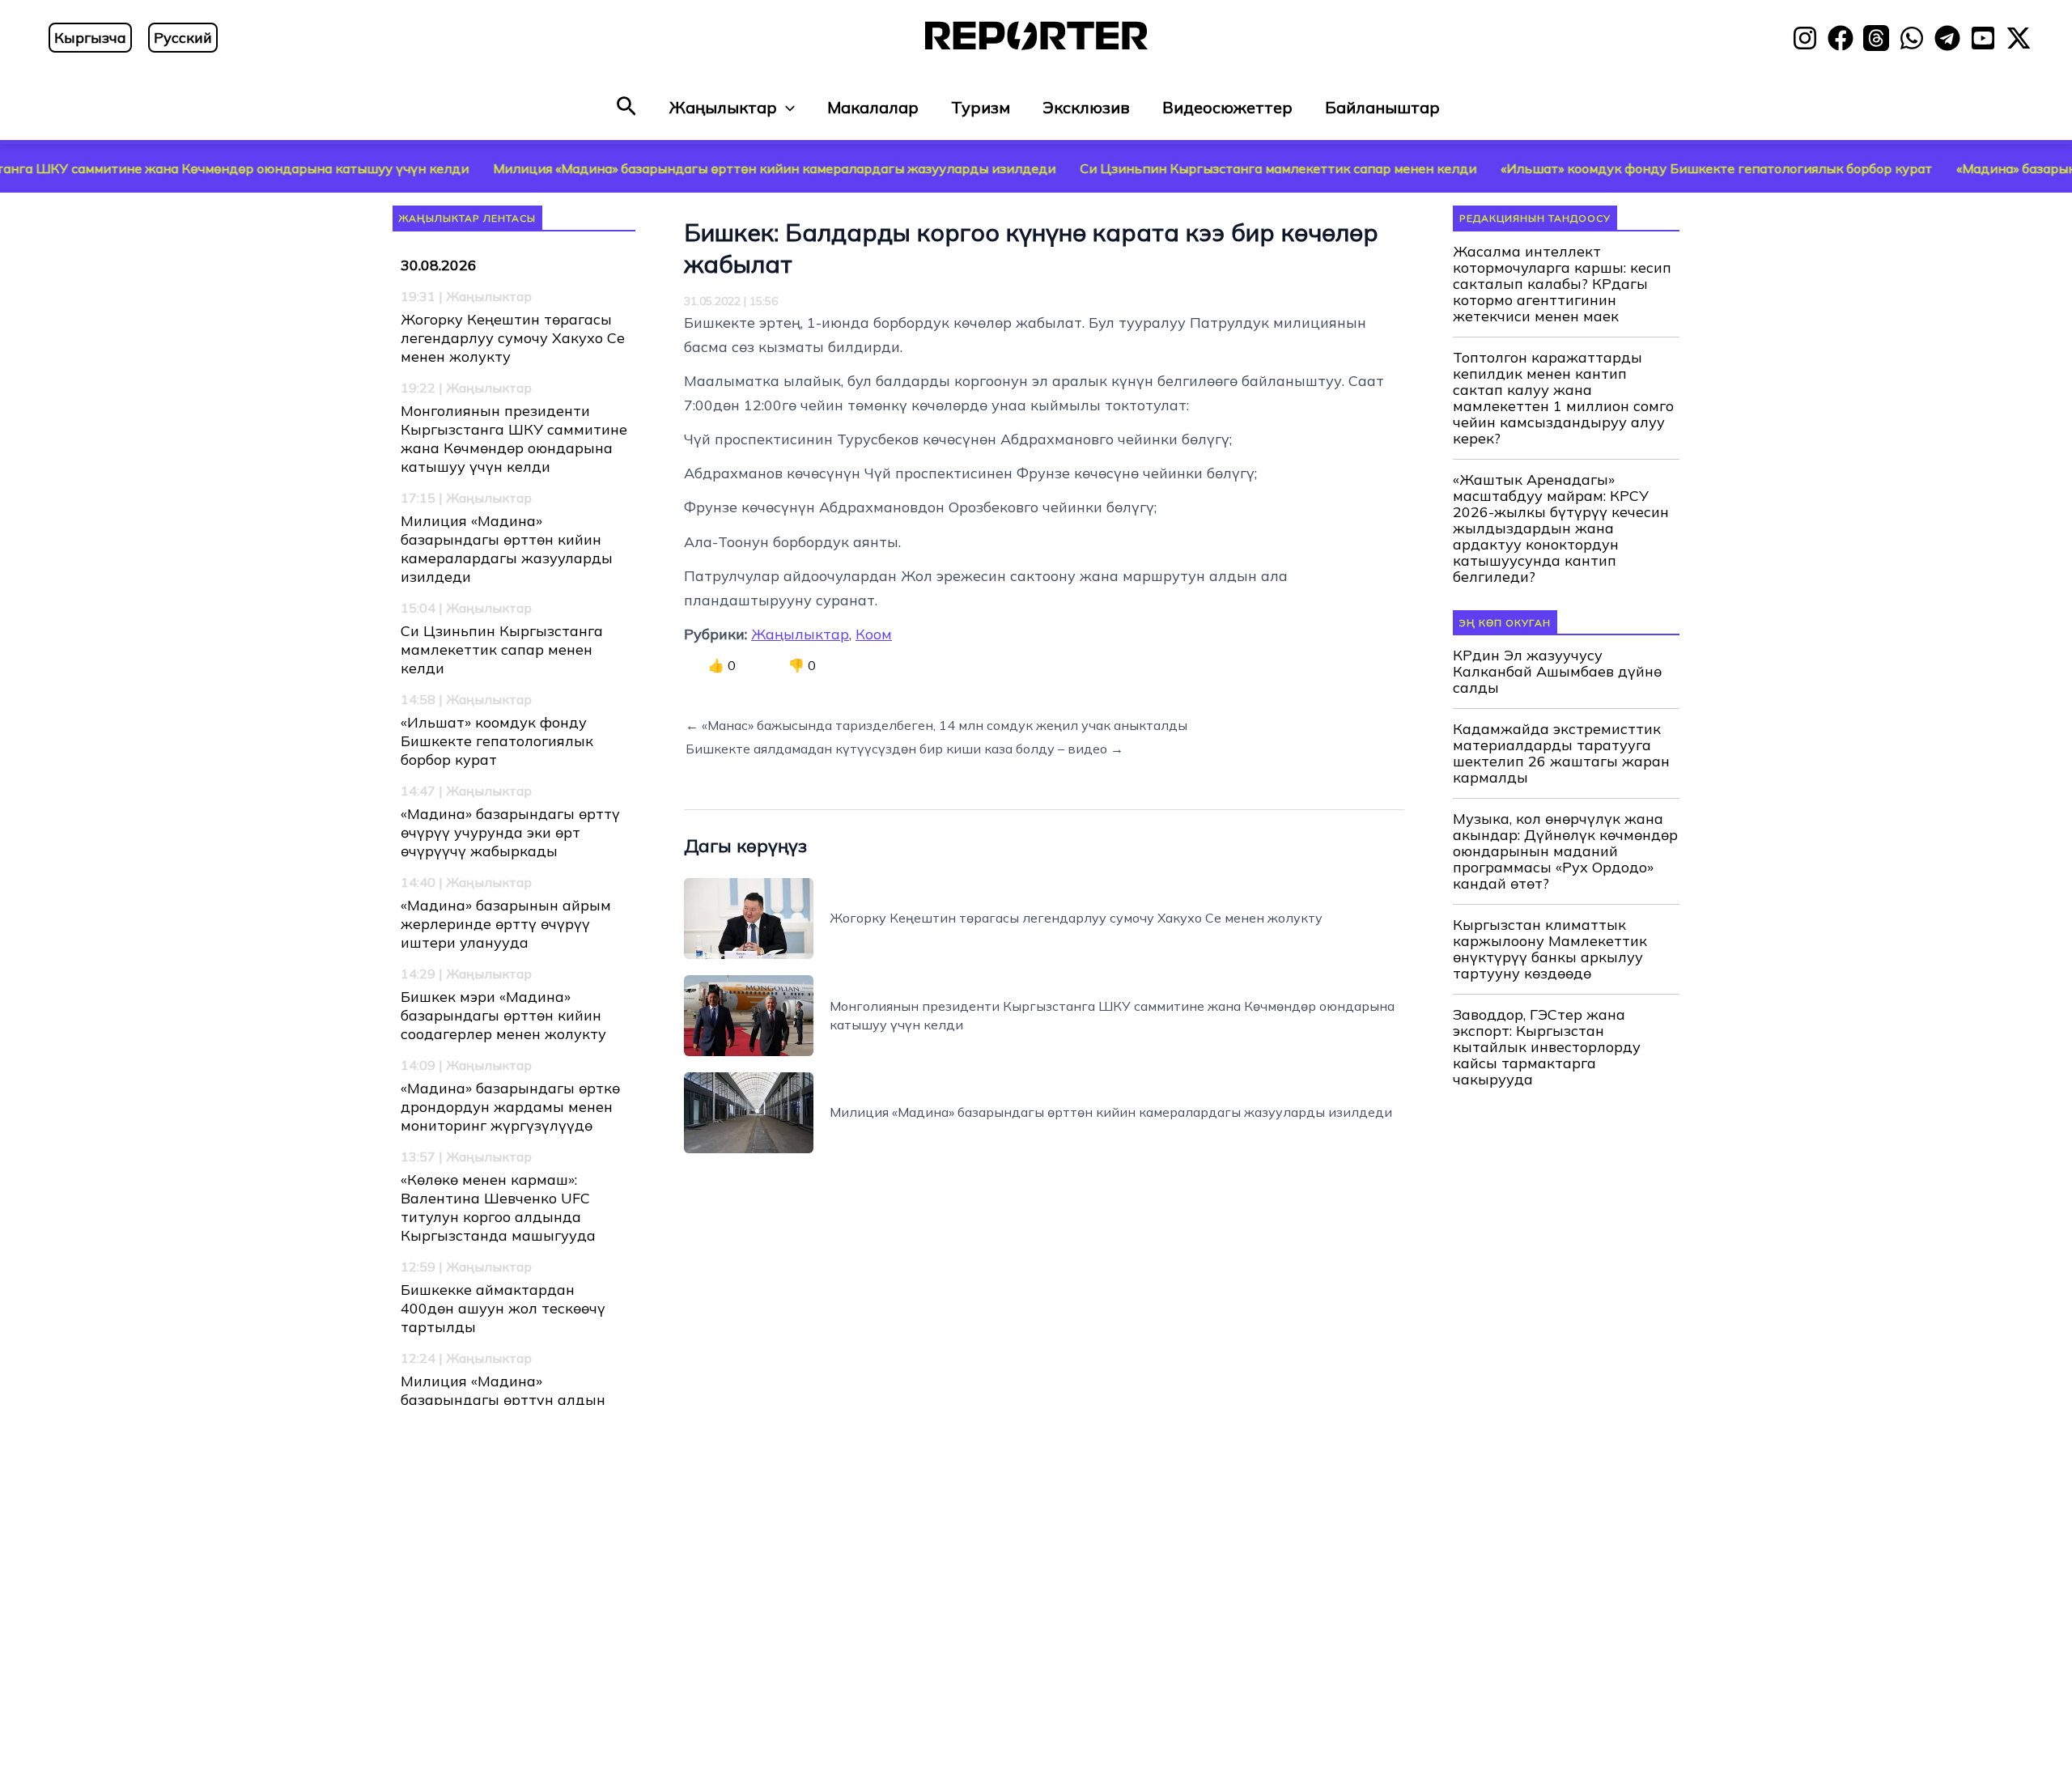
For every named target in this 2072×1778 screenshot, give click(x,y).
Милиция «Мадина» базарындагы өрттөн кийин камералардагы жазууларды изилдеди (688, 168)
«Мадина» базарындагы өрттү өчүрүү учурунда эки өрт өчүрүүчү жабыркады (510, 832)
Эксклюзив (1086, 107)
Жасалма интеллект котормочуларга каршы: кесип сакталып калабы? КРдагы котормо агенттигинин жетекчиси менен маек (1562, 284)
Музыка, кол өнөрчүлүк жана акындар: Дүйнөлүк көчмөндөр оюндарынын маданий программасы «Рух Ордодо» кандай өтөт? (1565, 851)
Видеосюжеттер (1227, 107)
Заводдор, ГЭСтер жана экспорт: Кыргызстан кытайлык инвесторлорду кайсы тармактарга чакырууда (1547, 1047)
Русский (183, 38)
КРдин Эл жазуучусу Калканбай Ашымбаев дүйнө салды (1557, 672)
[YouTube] (1983, 38)
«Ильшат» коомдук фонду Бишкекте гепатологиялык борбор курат (1630, 168)
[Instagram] (1805, 38)
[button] (626, 107)
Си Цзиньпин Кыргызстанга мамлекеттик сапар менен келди (1192, 168)
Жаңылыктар (723, 107)
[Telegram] (1947, 38)
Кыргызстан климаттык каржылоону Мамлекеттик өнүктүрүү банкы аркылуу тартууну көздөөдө (1550, 949)
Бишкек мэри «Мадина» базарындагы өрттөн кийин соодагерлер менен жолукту (503, 1015)
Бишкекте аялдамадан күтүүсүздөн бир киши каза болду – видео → (904, 749)
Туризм (981, 107)
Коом (874, 634)
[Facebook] (1841, 38)
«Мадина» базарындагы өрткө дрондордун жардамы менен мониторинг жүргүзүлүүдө (510, 1107)
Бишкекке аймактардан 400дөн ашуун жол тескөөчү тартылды (503, 1308)
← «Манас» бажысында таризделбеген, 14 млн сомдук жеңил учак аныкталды (936, 725)
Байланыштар (1382, 107)
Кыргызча (90, 38)
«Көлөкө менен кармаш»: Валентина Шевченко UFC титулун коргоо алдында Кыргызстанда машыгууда (498, 1207)
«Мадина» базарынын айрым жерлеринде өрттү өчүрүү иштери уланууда (506, 924)
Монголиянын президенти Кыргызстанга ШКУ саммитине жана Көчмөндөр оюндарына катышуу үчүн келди (514, 439)
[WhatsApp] (1912, 38)
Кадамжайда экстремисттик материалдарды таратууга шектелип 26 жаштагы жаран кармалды (1561, 753)
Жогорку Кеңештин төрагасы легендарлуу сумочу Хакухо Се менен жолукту (513, 338)
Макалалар (873, 107)
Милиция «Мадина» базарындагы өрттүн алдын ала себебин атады (503, 1400)
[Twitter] (2019, 38)
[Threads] (1876, 38)
